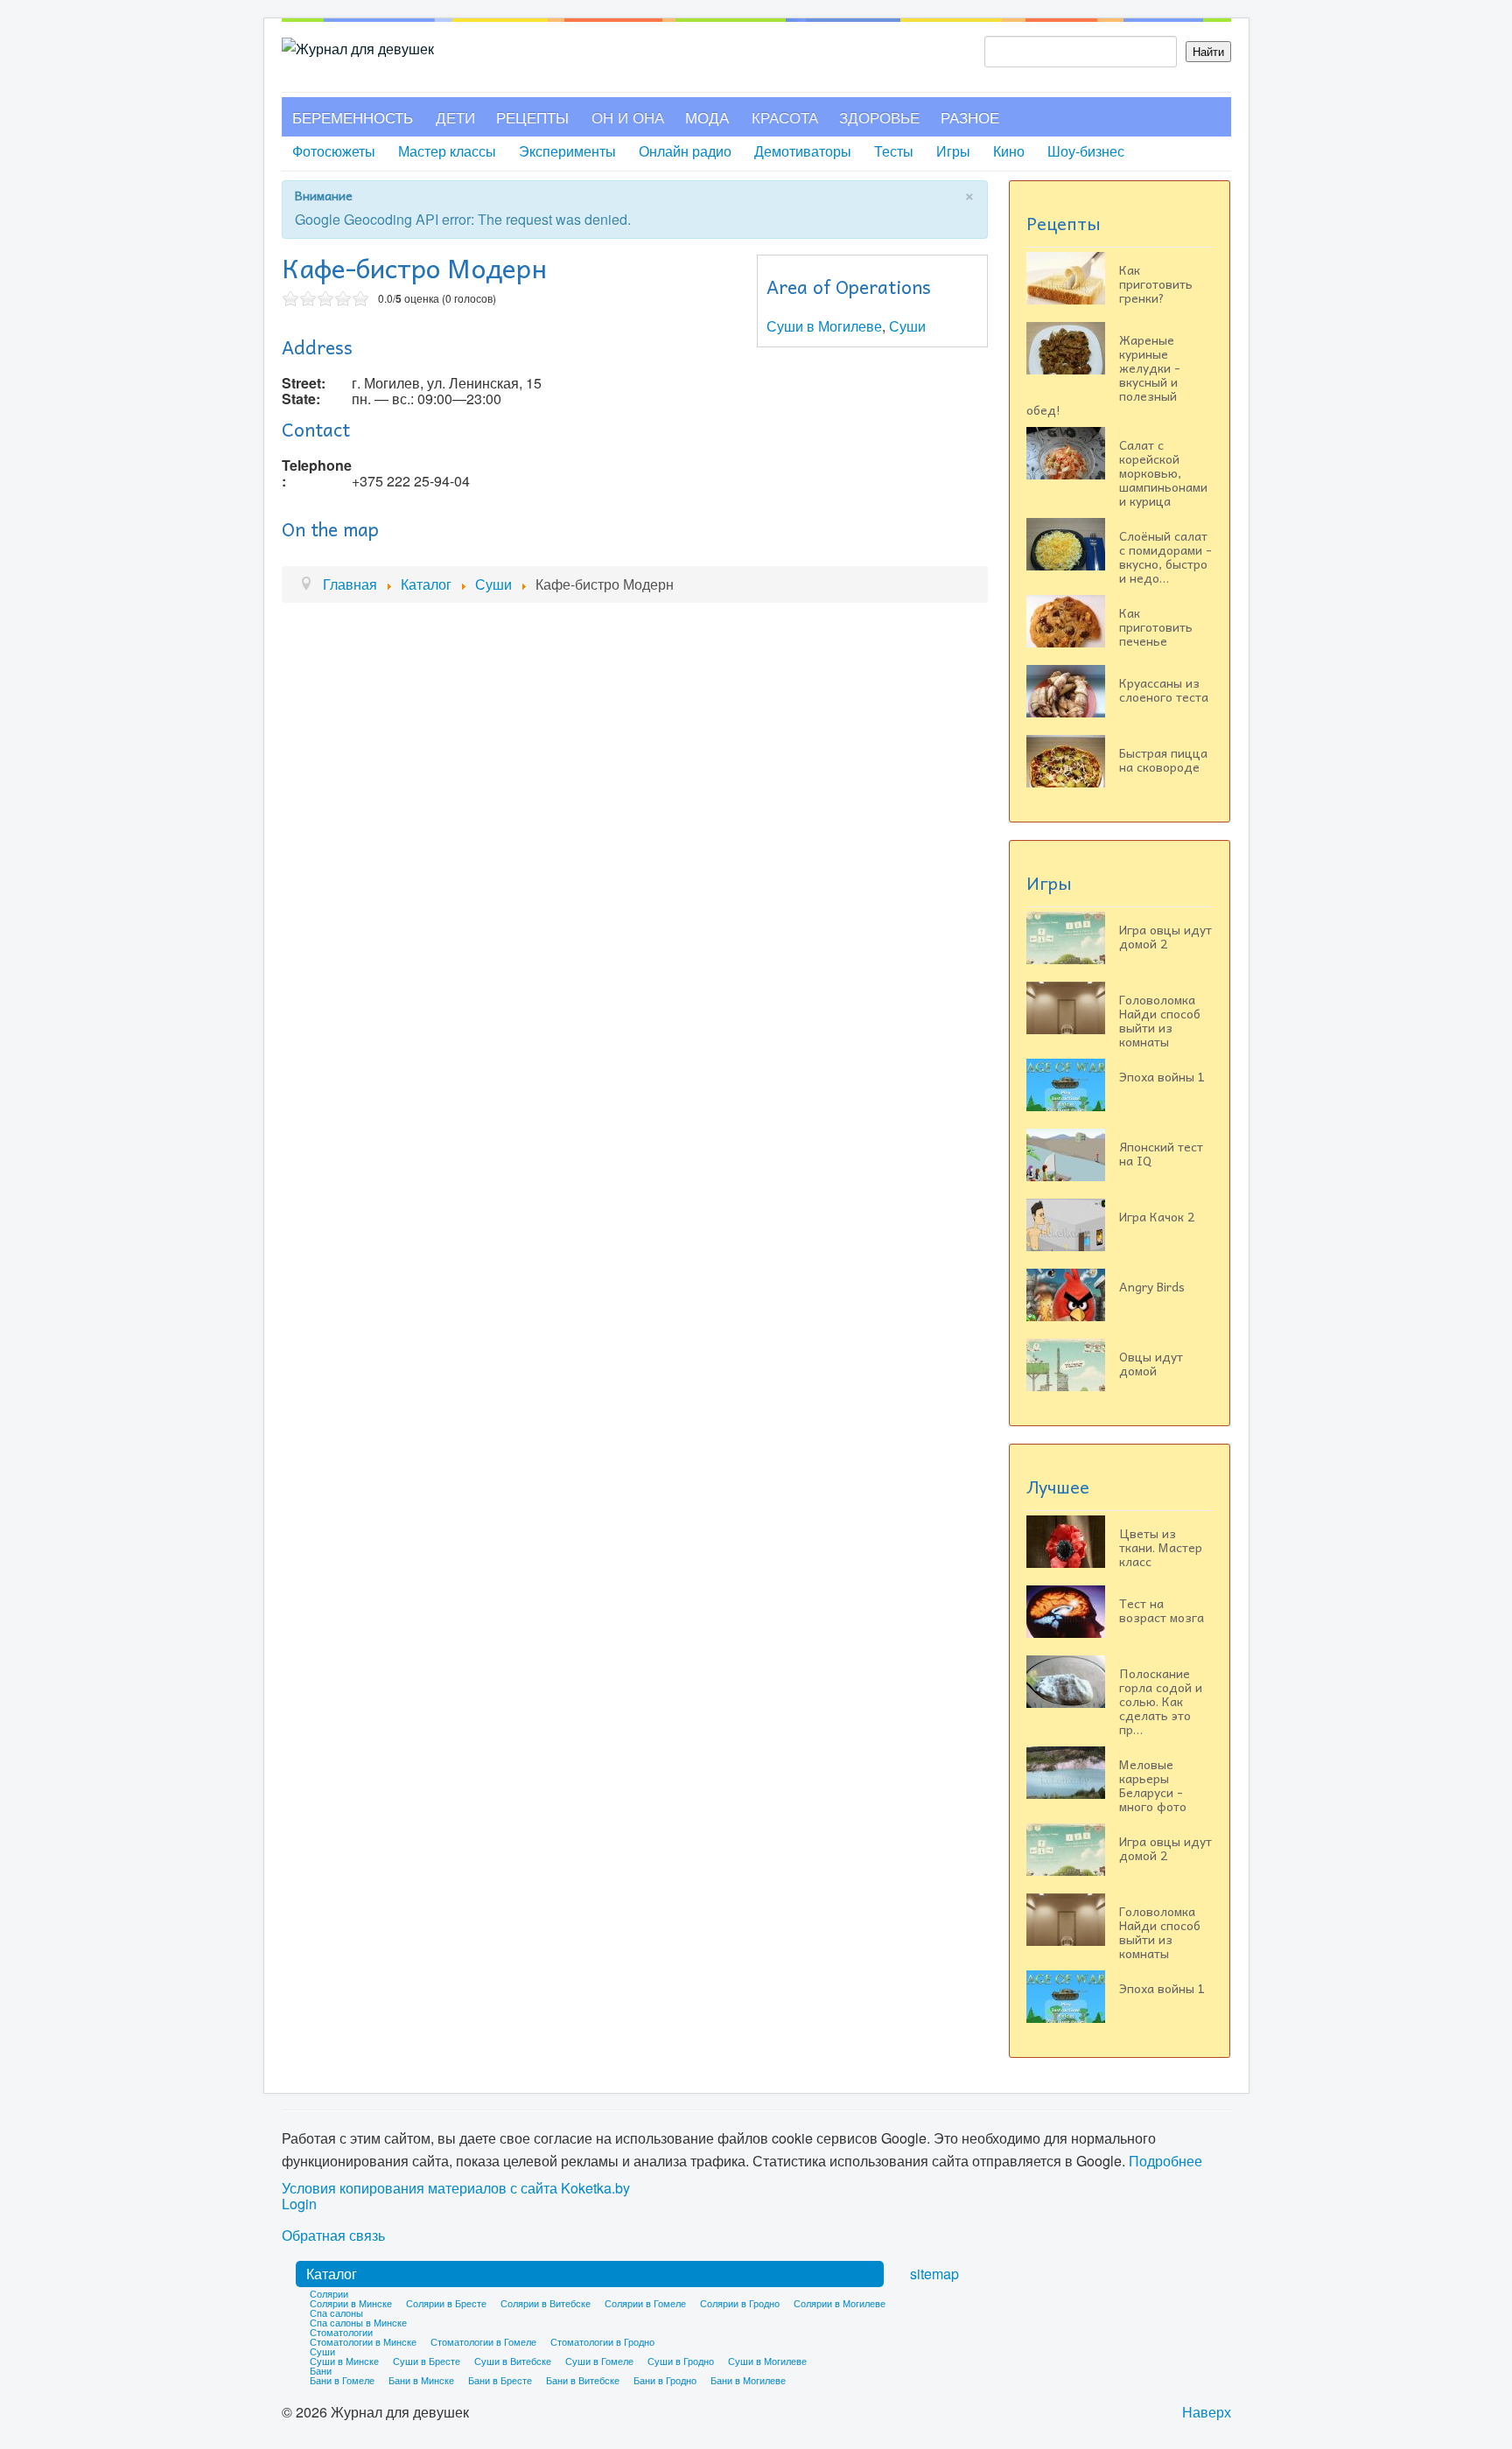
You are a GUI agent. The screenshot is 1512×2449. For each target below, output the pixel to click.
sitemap (934, 2274)
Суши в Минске (344, 2361)
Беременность (353, 117)
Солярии (329, 2293)
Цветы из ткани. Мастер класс (1161, 1547)
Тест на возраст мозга (1162, 1610)
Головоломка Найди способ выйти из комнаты (1160, 1020)
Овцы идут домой (1151, 1363)
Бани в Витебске (583, 2380)
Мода (707, 117)
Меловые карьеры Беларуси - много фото (1153, 1785)
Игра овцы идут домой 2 (1165, 936)
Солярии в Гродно (740, 2303)
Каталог (332, 2274)
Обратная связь (333, 2236)
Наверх (1207, 2412)
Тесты (894, 151)
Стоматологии (341, 2332)
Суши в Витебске (513, 2361)
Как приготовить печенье (1156, 626)
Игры (953, 151)
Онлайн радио (685, 151)
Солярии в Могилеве (840, 2303)
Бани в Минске (421, 2380)
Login (299, 2204)
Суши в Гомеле (599, 2361)
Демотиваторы (803, 151)
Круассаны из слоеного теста (1164, 689)
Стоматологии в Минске (363, 2341)
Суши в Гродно (681, 2361)
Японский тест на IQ (1161, 1153)
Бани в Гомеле (342, 2380)
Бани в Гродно (665, 2380)
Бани (321, 2370)
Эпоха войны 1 (1162, 1076)
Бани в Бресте (500, 2380)
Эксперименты (567, 151)
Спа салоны (336, 2313)
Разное (970, 117)
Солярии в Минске (351, 2303)
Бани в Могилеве (748, 2380)
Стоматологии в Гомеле (483, 2341)
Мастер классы (447, 151)
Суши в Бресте (427, 2361)
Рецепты (532, 117)
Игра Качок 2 (1157, 1216)
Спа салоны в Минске (358, 2322)
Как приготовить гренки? (1156, 283)
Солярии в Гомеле (645, 2303)
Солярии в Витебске (546, 2303)
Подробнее (1165, 2161)
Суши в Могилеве (824, 326)
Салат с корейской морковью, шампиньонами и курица (1163, 472)
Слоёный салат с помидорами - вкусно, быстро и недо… (1165, 556)
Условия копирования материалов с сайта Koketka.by (456, 2188)
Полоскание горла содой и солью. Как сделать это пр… (1161, 1701)
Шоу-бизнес (1086, 151)
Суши (907, 326)
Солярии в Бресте (446, 2303)
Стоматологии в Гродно (602, 2341)
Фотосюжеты (334, 151)
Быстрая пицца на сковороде (1163, 759)
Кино (1009, 151)
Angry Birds (1152, 1286)
